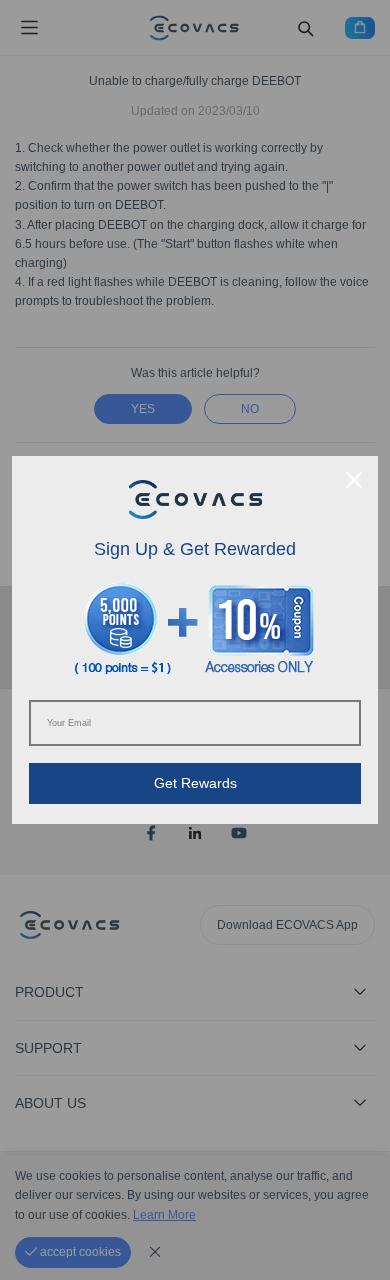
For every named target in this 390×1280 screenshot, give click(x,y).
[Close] (354, 480)
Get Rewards (195, 783)
